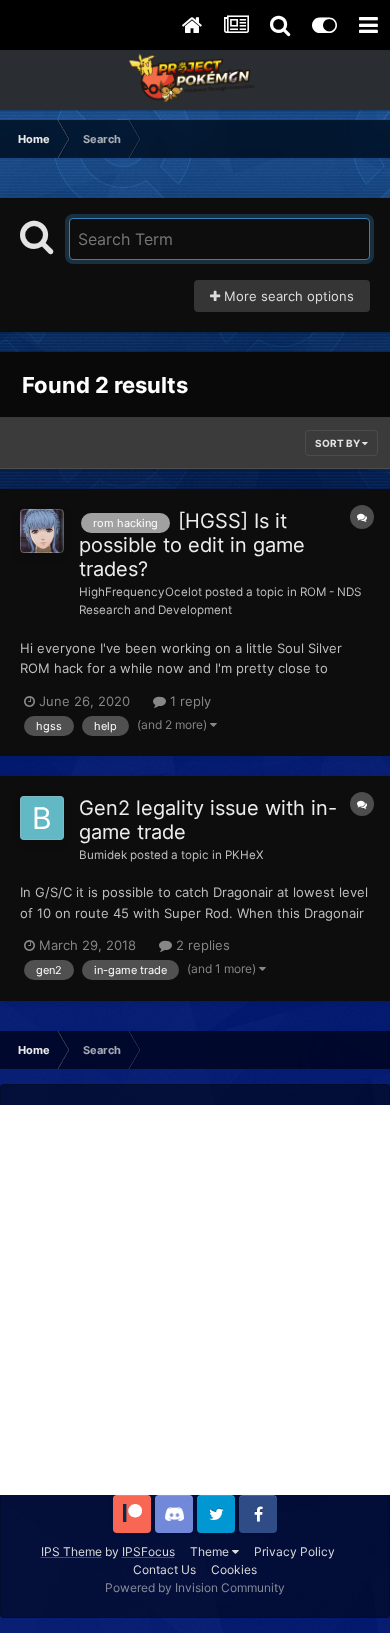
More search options (287, 296)
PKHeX (244, 855)
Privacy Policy (294, 1551)
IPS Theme (71, 1551)
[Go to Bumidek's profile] (42, 818)
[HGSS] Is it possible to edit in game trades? (192, 545)
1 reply (188, 701)
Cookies (234, 1569)
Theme (211, 1551)
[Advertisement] (195, 1300)
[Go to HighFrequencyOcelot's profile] (42, 531)
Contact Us (164, 1569)
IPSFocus (148, 1551)
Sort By (338, 443)
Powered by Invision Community (195, 1587)
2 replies (201, 945)
